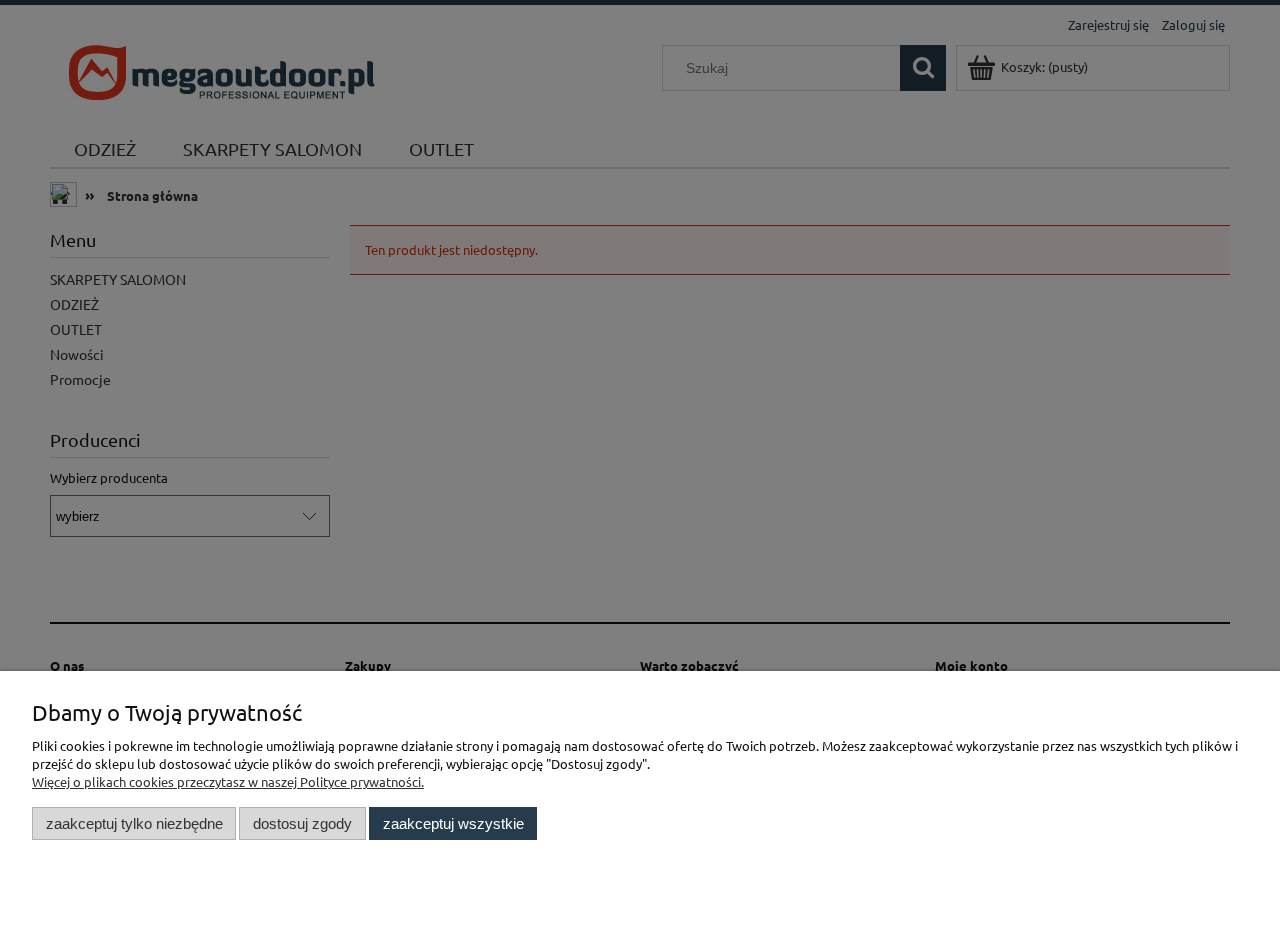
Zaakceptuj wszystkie (453, 823)
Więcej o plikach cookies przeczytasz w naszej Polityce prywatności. (228, 781)
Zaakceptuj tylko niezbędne (134, 823)
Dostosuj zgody (302, 823)
